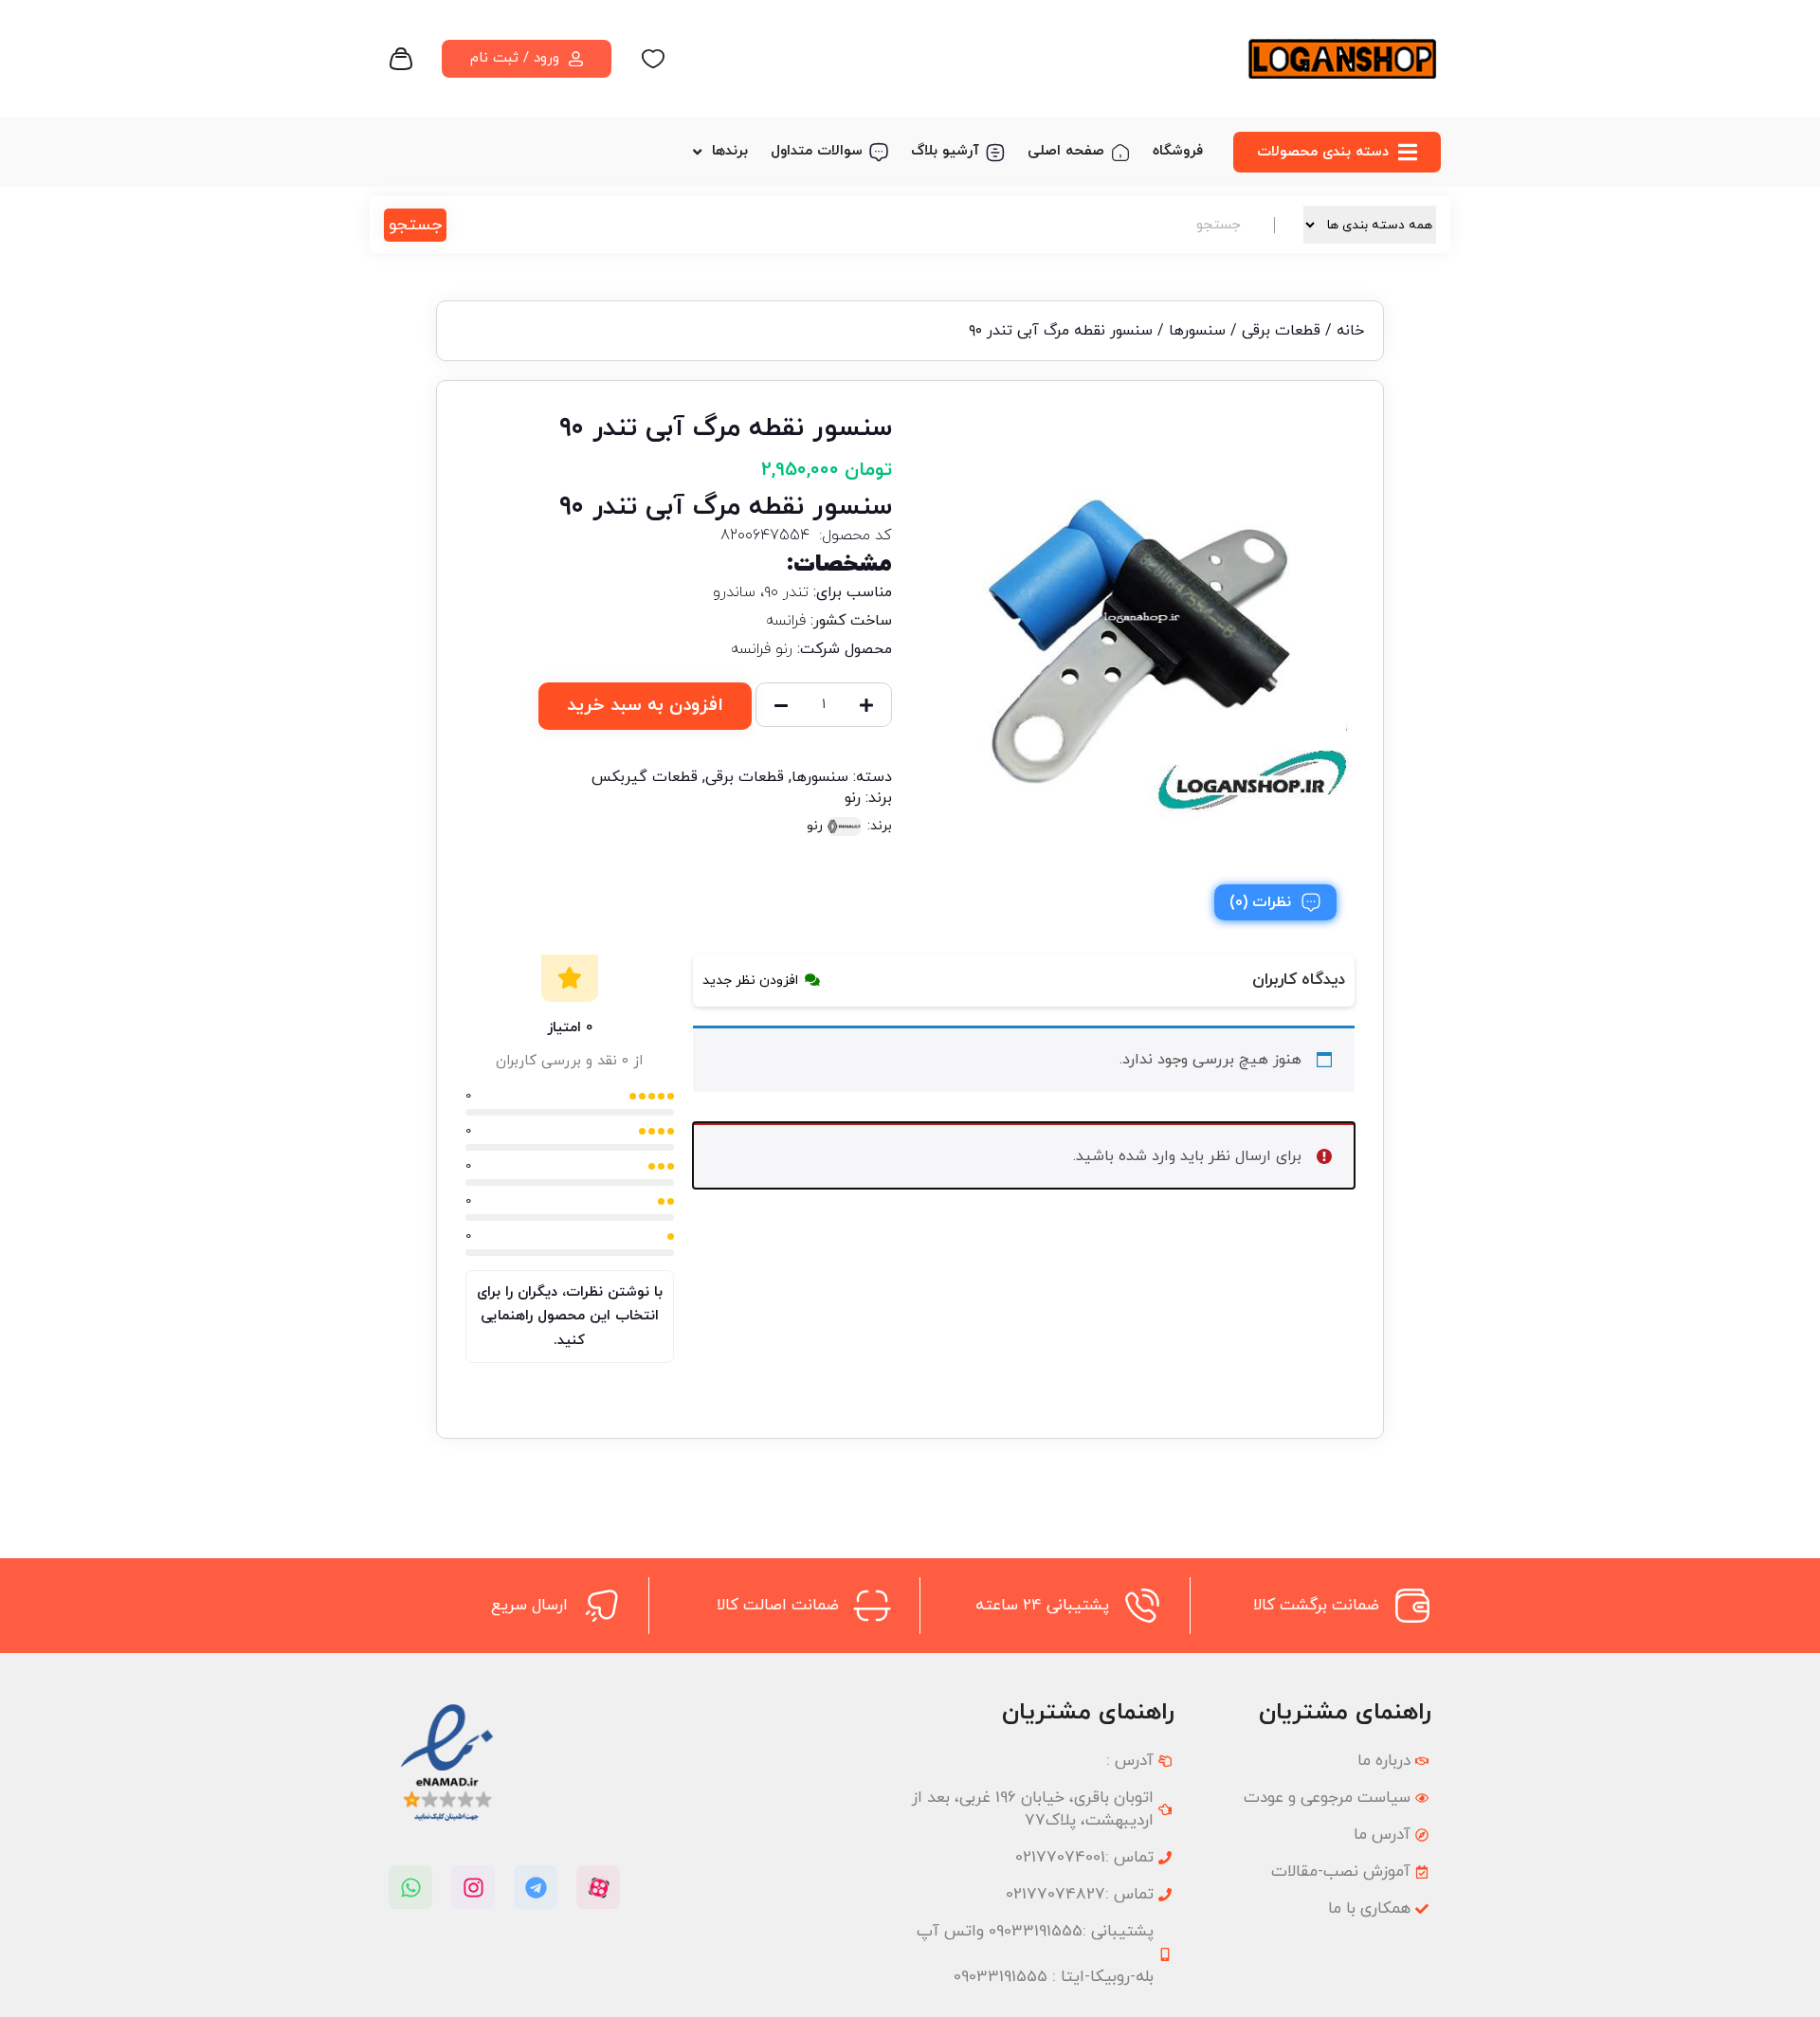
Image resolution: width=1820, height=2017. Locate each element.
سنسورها (1197, 331)
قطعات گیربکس (645, 777)
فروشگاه (1178, 151)
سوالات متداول (817, 151)
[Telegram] (536, 1887)
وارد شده (1147, 1156)
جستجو (415, 225)
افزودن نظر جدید (750, 981)
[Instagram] (473, 1887)
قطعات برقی (1281, 331)
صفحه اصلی (1066, 151)
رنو (853, 798)
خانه (1350, 331)
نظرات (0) (1260, 902)
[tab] (1275, 902)
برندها (730, 151)
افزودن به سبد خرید (645, 706)
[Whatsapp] (410, 1887)
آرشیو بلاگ (945, 151)
